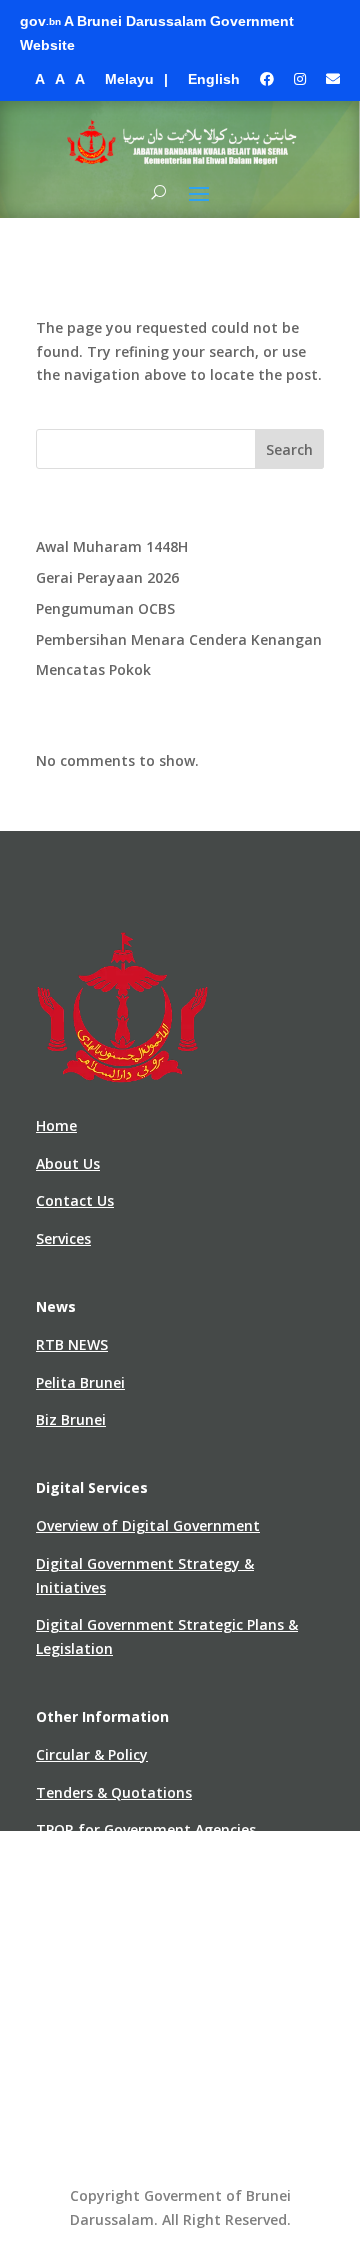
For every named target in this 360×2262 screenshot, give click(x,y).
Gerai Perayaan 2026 (107, 577)
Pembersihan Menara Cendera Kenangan (179, 639)
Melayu (129, 79)
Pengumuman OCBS (105, 608)
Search (289, 449)
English (214, 79)
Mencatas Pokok (93, 669)
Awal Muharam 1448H (112, 546)
